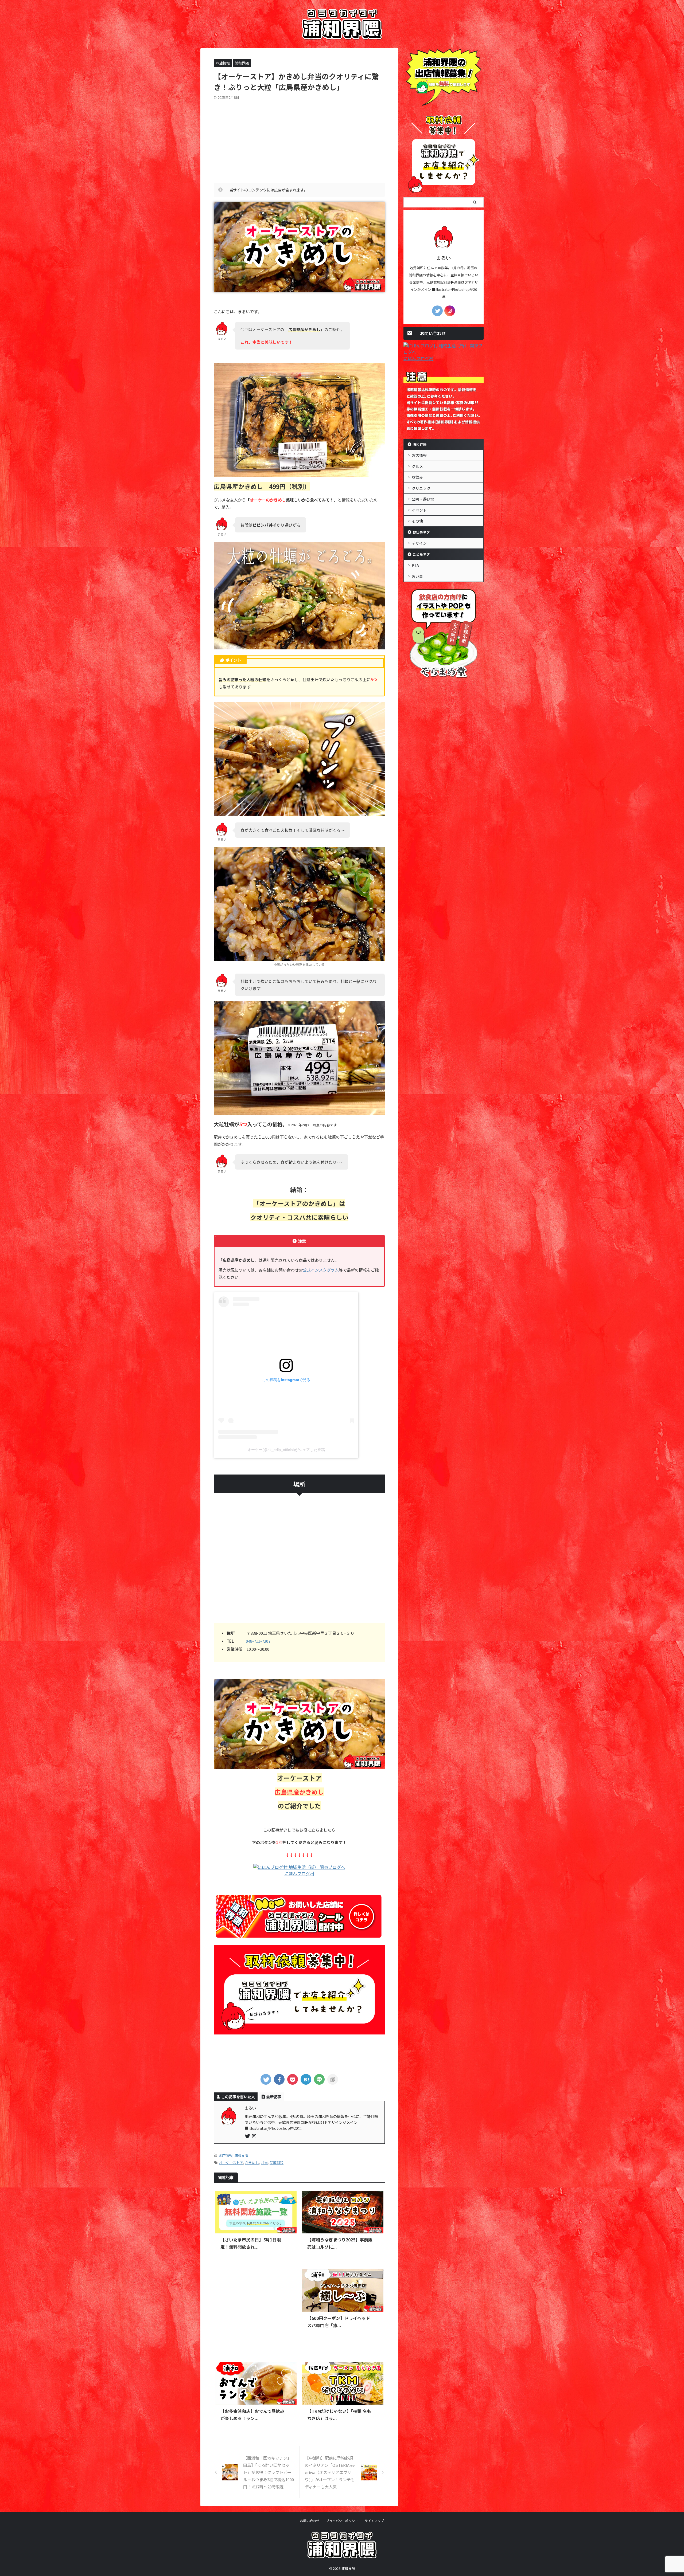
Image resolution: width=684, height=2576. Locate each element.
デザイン (419, 543)
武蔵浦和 (277, 2163)
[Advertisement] (299, 140)
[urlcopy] (333, 2079)
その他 (417, 521)
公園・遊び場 (423, 499)
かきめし (252, 2163)
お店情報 (226, 2155)
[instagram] (255, 2136)
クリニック (421, 488)
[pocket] (293, 2079)
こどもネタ (421, 554)
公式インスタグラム (321, 1270)
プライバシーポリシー (342, 2521)
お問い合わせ (310, 2521)
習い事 (417, 576)
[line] (319, 2079)
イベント (419, 510)
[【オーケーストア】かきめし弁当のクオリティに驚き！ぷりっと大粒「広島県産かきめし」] (306, 2079)
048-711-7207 (258, 1641)
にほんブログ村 (299, 1873)
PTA (415, 565)
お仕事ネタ (421, 532)
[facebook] (279, 2079)
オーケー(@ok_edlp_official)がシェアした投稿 (286, 1450)
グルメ (417, 466)
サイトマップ (374, 2521)
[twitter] (266, 2079)
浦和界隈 (241, 2155)
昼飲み (417, 477)
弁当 (264, 2163)
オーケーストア (231, 2163)
